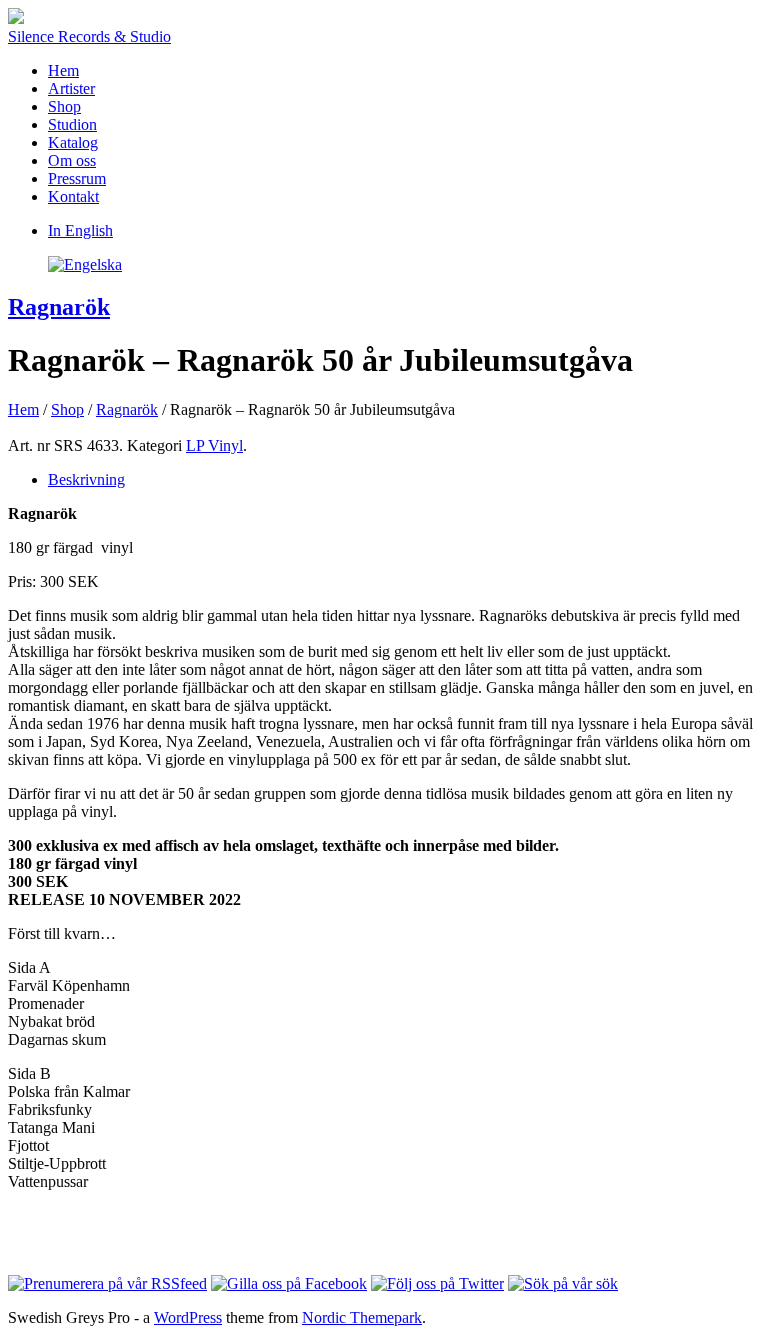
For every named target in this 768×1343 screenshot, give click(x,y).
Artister (71, 88)
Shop (64, 106)
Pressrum (77, 178)
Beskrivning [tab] (86, 479)
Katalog (73, 142)
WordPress (188, 1317)
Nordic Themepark (362, 1317)
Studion (72, 124)
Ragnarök (59, 307)
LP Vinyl (214, 445)
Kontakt (73, 196)
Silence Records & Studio (89, 36)
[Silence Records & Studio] (16, 18)
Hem (63, 70)
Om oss (72, 160)
